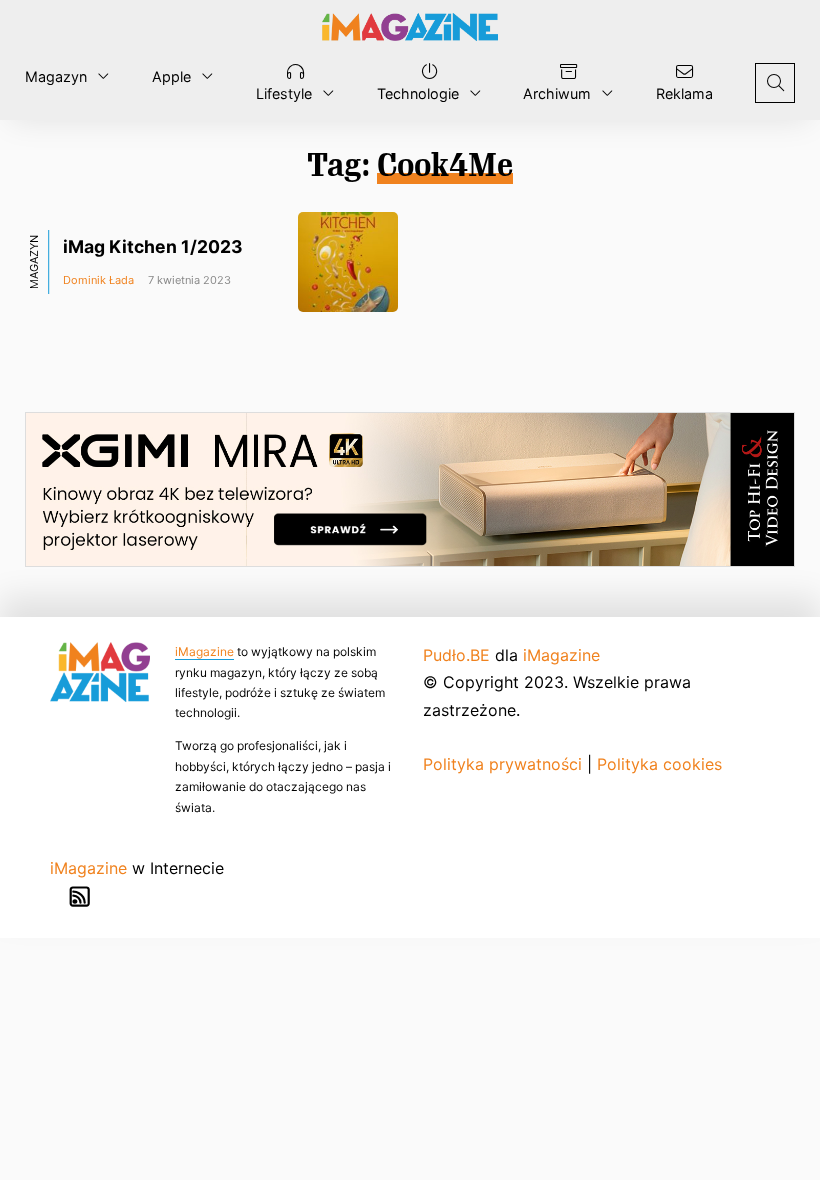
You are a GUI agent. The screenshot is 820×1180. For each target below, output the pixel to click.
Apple (171, 76)
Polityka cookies (659, 764)
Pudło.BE (456, 655)
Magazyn (56, 76)
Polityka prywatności (502, 764)
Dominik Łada (98, 280)
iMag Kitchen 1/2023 (153, 246)
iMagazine (204, 651)
